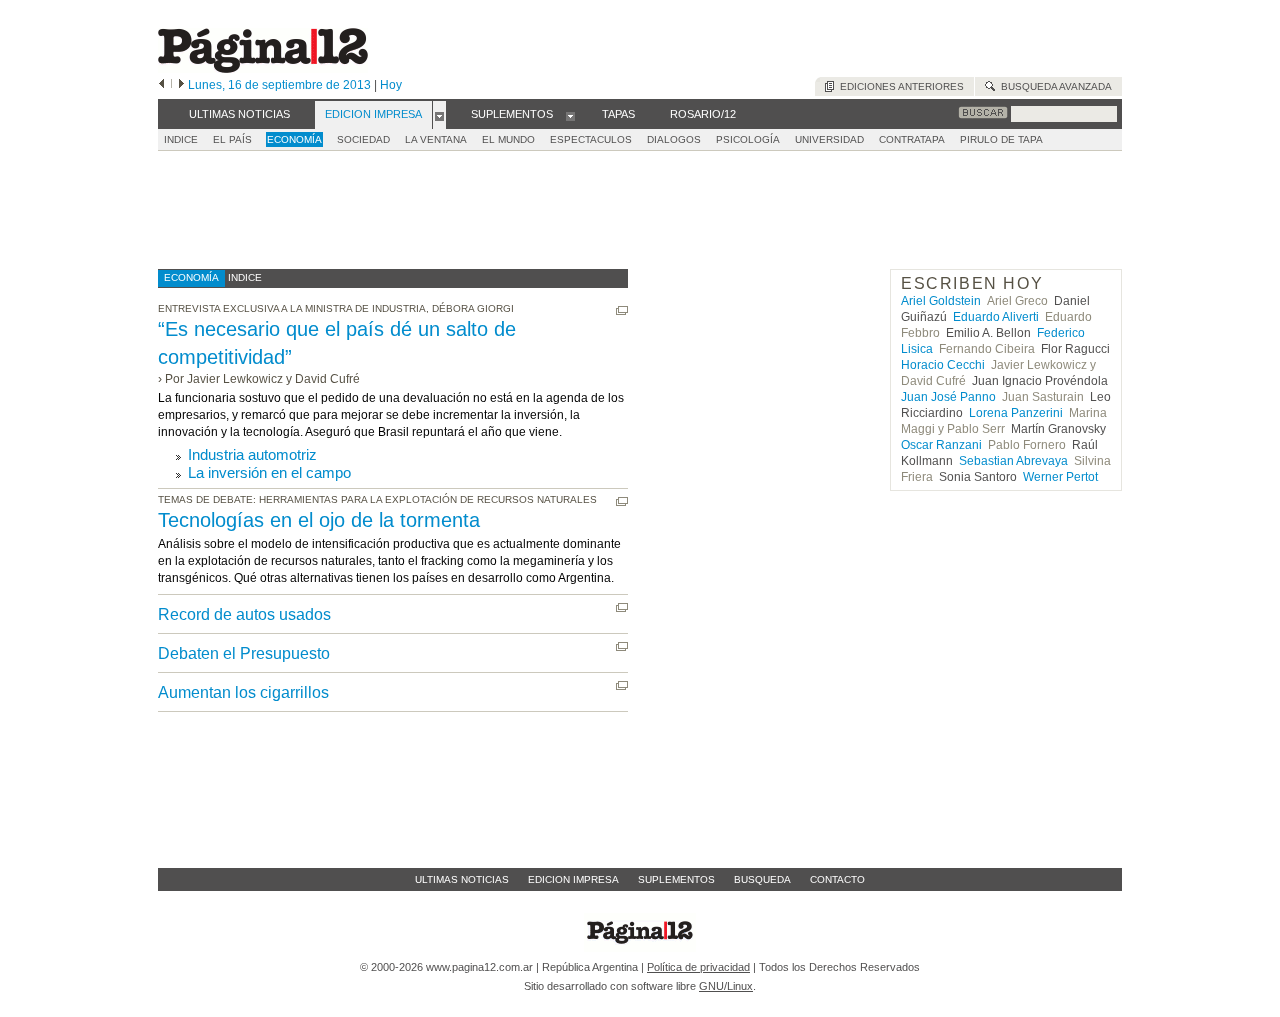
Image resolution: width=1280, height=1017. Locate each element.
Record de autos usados (244, 614)
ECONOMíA (294, 139)
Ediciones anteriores (899, 86)
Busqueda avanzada (1053, 86)
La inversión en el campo (269, 472)
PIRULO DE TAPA (1001, 139)
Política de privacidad (698, 967)
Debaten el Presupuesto (244, 653)
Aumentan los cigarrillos (243, 692)
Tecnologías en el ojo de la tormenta (319, 520)
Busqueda (762, 879)
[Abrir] (439, 115)
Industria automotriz (252, 454)
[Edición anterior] (161, 85)
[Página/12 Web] (263, 68)
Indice (181, 139)
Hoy (391, 85)
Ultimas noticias (462, 879)
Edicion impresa (573, 879)
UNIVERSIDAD (829, 139)
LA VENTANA (436, 139)
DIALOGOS (674, 139)
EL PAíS (232, 139)
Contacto (837, 879)
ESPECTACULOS (591, 139)
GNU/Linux (726, 986)
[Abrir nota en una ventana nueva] (622, 310)
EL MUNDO (508, 139)
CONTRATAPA (912, 139)
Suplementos (676, 879)
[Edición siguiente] (181, 85)
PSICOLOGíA (748, 139)
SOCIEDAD (363, 139)
